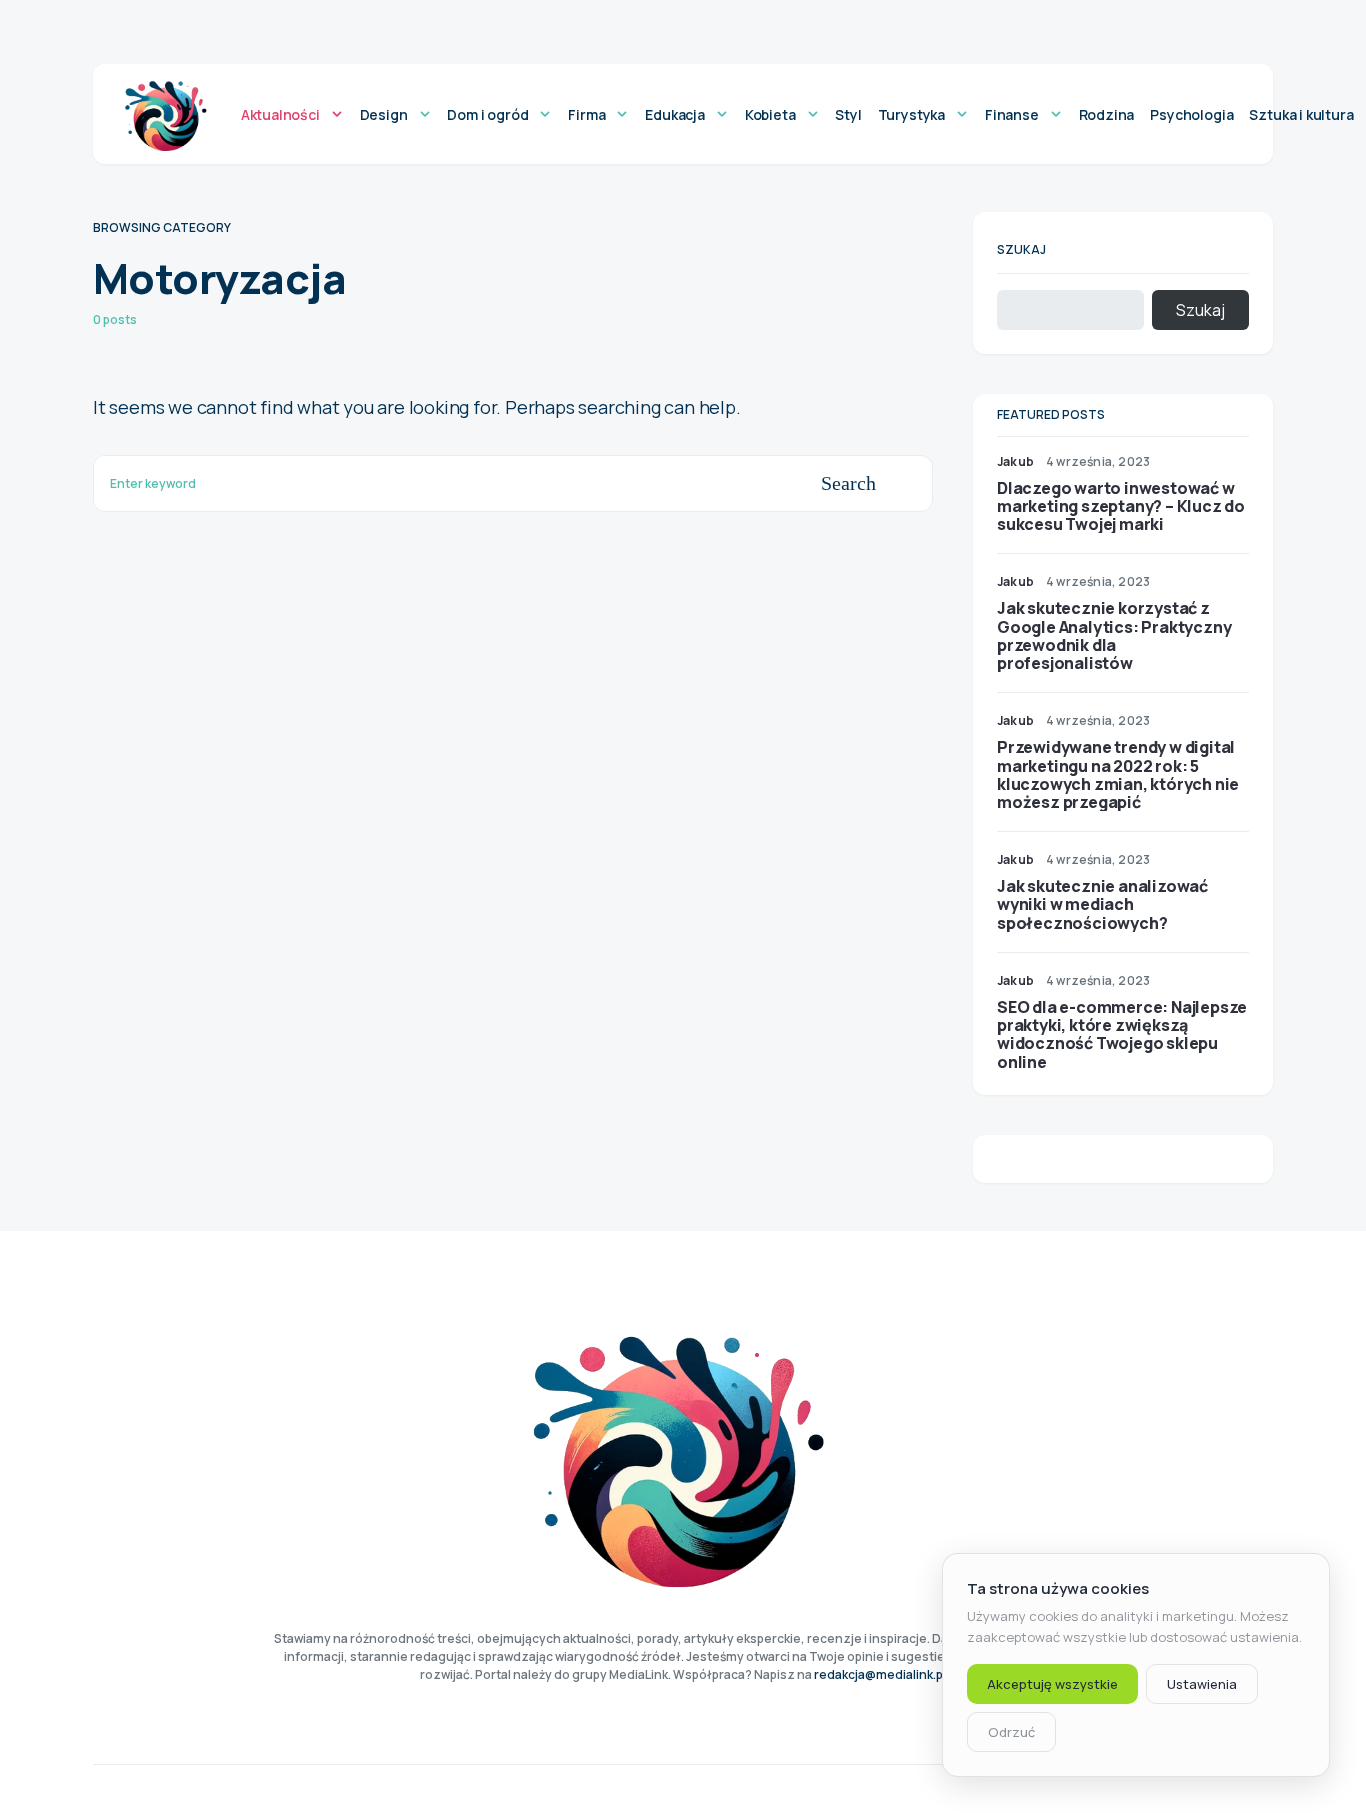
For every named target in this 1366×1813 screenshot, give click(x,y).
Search (848, 483)
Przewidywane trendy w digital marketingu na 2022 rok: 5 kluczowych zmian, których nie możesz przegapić (1118, 774)
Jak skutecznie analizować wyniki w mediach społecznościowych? (1102, 904)
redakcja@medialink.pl (880, 1674)
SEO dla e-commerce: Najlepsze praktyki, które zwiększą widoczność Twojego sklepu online (1122, 1034)
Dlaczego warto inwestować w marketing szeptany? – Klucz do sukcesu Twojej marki (1121, 506)
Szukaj (1021, 249)
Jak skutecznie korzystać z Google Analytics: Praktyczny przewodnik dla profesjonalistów (1114, 635)
